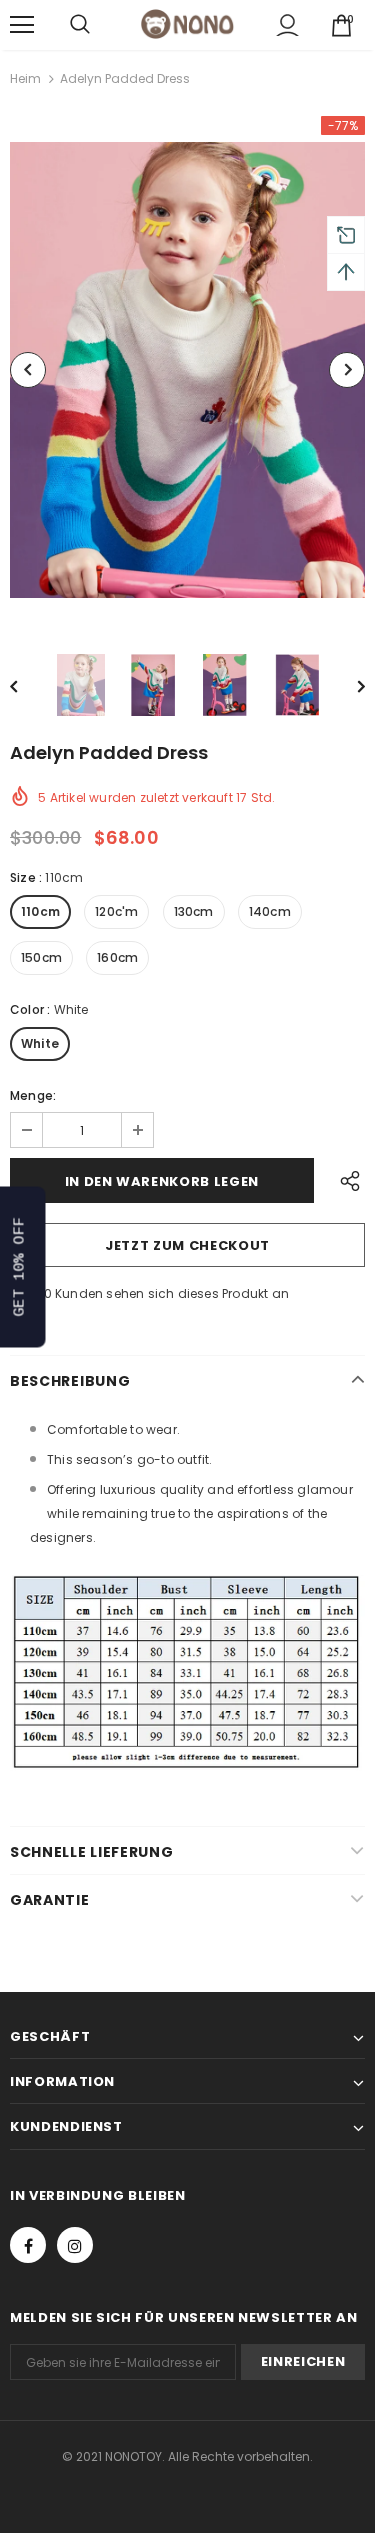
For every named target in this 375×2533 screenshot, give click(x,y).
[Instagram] (75, 2245)
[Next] (347, 370)
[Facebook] (28, 2245)
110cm (40, 911)
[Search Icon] (80, 25)
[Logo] (187, 24)
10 (45, 1293)
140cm (270, 911)
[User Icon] (287, 25)
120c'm (116, 911)
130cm (194, 911)
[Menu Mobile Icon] (22, 25)
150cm (41, 957)
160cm (117, 957)
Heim (25, 78)
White (40, 1043)
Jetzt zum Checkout (187, 1245)
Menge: (33, 1095)
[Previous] (28, 370)
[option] (187, 370)
